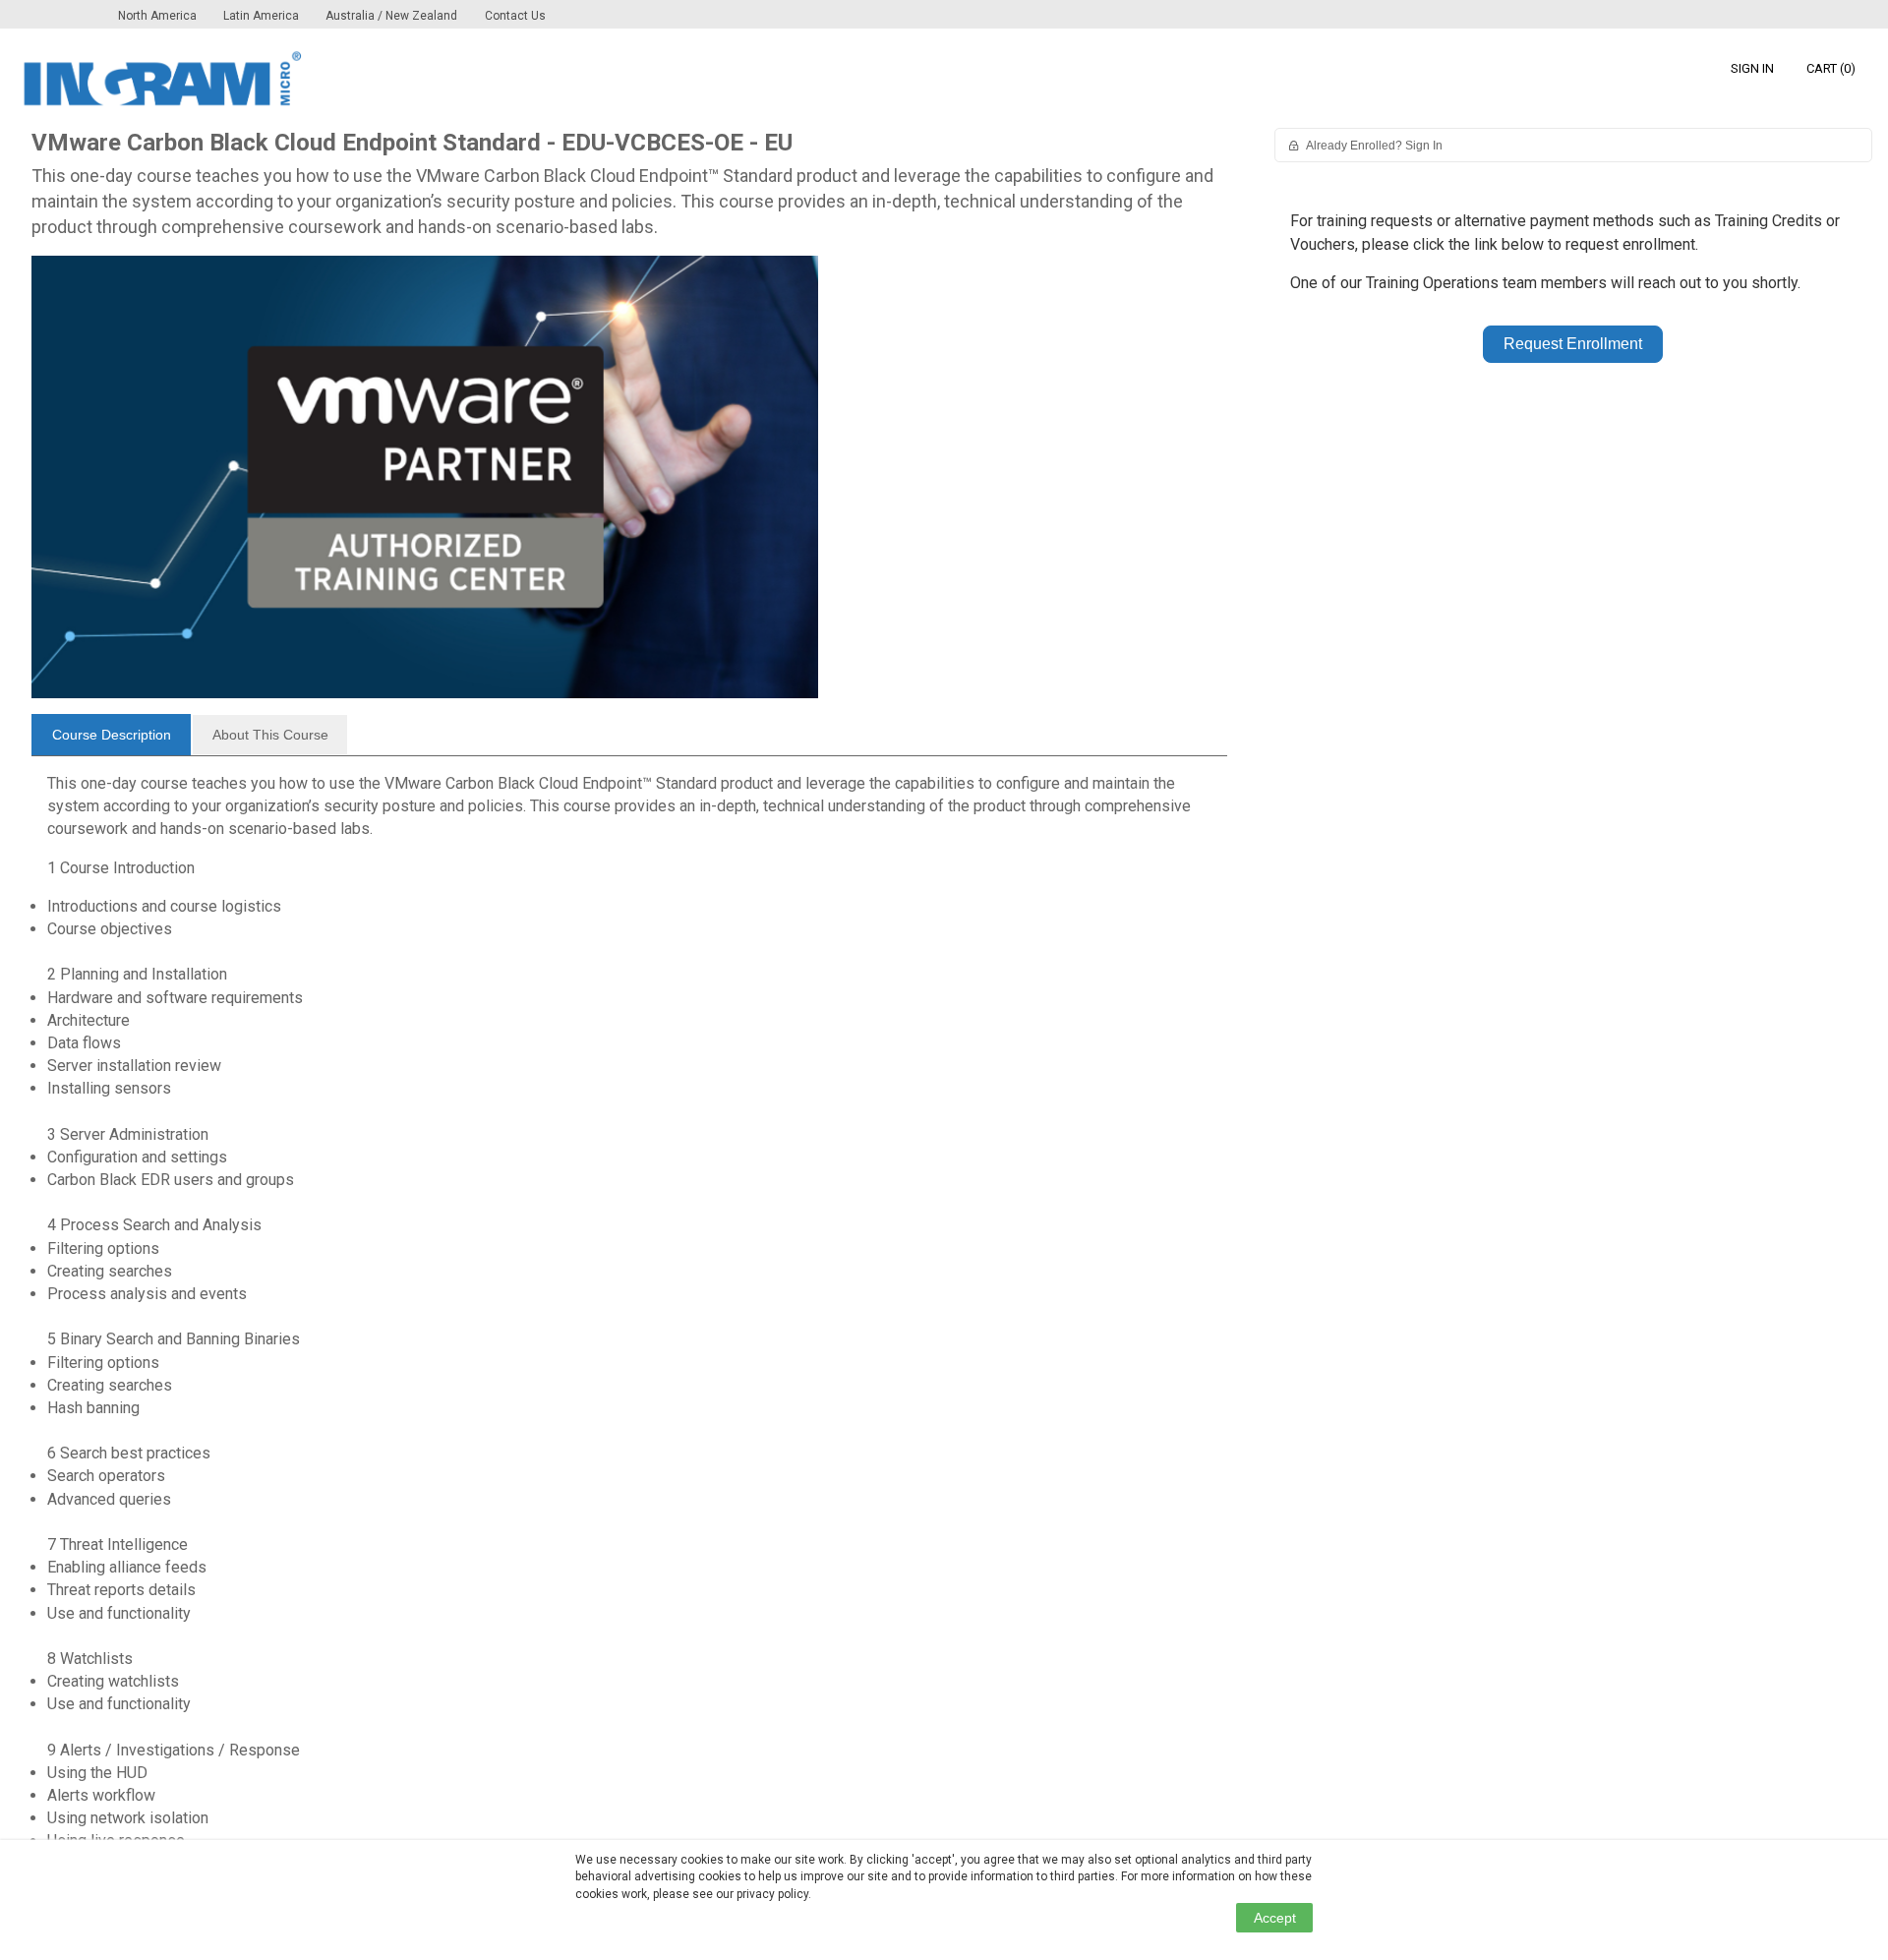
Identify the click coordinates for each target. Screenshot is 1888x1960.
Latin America (263, 16)
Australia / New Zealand (391, 16)
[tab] (111, 735)
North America (159, 16)
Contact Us (515, 16)
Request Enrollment (1573, 344)
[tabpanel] (629, 1320)
